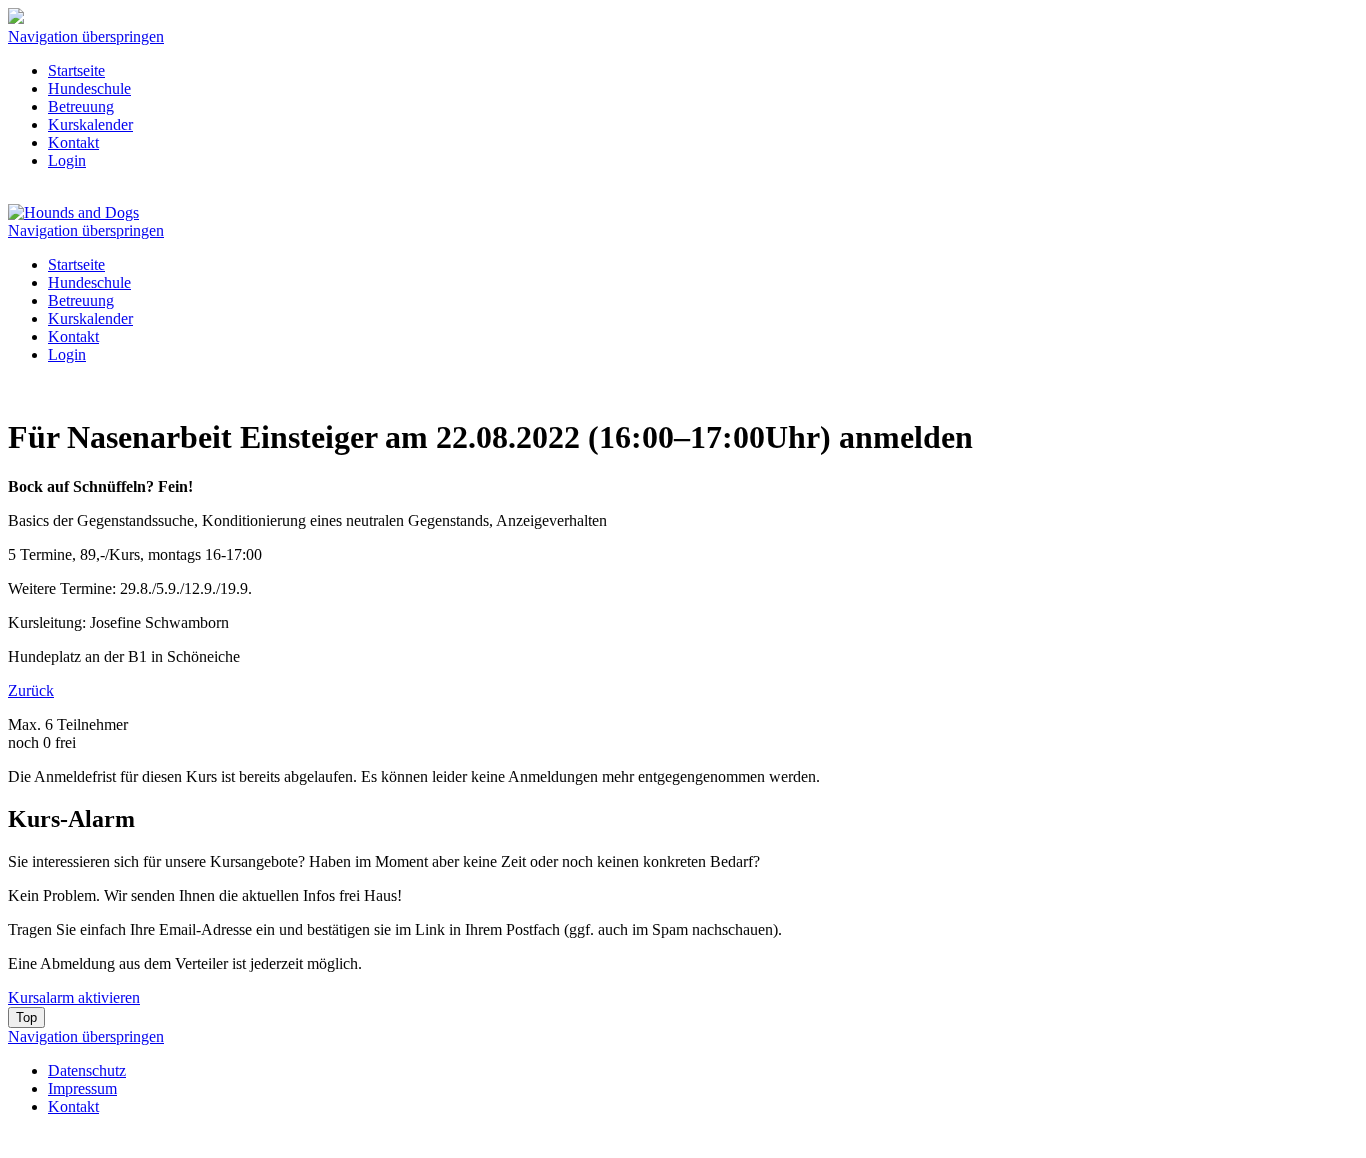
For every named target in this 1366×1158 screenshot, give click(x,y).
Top (26, 1017)
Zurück (31, 690)
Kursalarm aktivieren (74, 997)
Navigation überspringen (86, 36)
